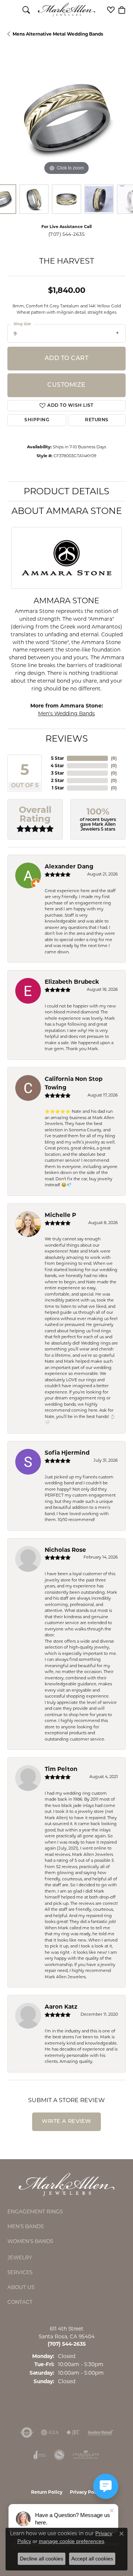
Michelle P (60, 1215)
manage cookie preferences (71, 2541)
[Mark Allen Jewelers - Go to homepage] (66, 2184)
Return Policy (47, 2492)
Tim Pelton (61, 1769)
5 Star (57, 758)
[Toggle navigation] (11, 10)
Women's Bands (30, 2241)
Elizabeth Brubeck (72, 982)
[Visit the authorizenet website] (27, 2432)
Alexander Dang (69, 866)
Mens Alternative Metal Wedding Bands (58, 34)
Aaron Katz (61, 2007)
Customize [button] (66, 385)
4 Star (57, 766)
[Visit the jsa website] (59, 2455)
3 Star (57, 773)
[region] (66, 118)
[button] (26, 10)
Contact (20, 2302)
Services (20, 2272)
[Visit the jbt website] (73, 2432)
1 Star (58, 788)
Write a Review (66, 2122)
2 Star (57, 780)
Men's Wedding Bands (66, 713)
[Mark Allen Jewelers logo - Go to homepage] (67, 10)
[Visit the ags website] (86, 2455)
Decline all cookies (42, 2559)
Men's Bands (25, 2226)
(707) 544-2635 (67, 234)
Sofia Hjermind (67, 1453)
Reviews (67, 738)
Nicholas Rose (65, 1550)
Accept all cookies (92, 2559)
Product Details (66, 491)
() (114, 758)
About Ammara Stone (67, 511)
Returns (97, 420)
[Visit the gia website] (50, 2432)
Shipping (37, 420)
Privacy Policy (86, 2492)
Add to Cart (66, 359)
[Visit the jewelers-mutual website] (100, 2432)
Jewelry (20, 2257)
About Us (21, 2287)
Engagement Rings (35, 2211)
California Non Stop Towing (74, 1083)
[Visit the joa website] (40, 2455)
